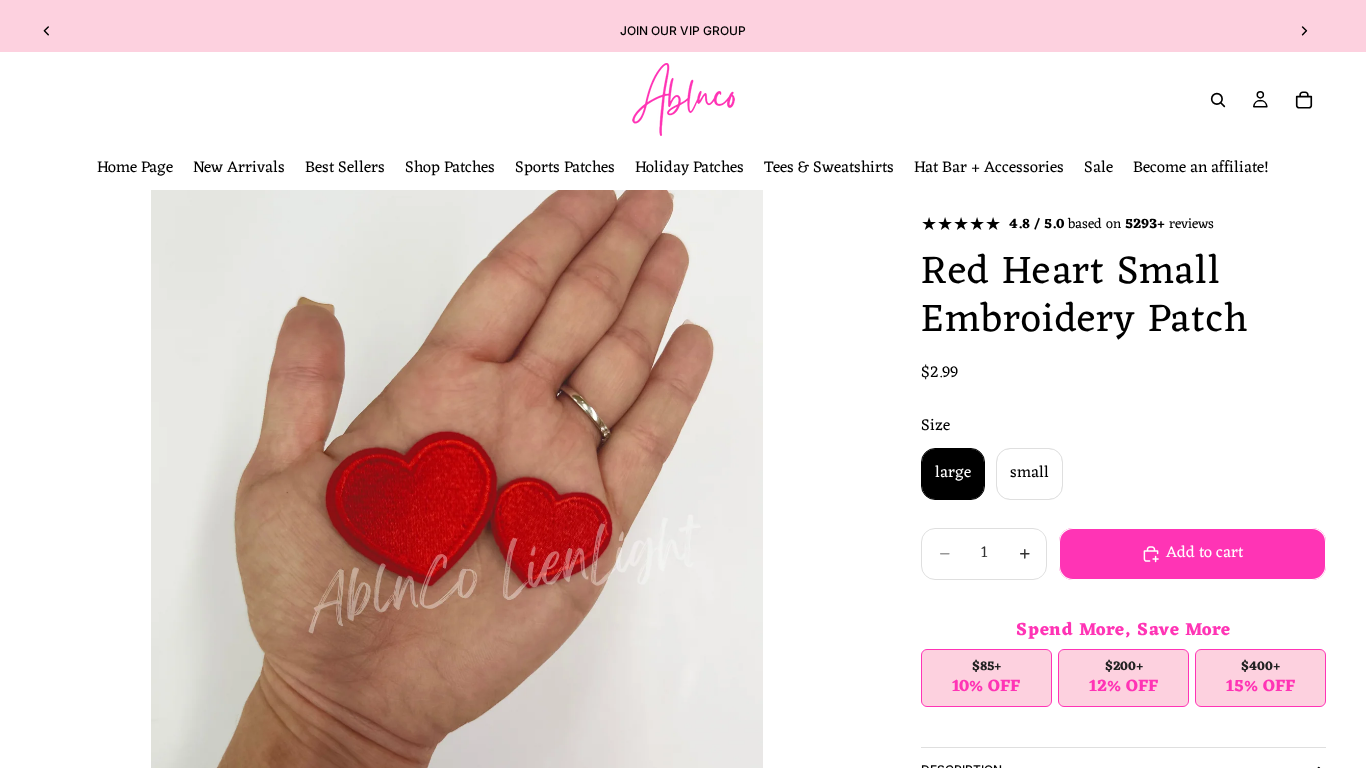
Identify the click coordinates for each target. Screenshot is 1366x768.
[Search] (1218, 100)
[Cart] (1304, 100)
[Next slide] (1304, 31)
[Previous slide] (47, 31)
